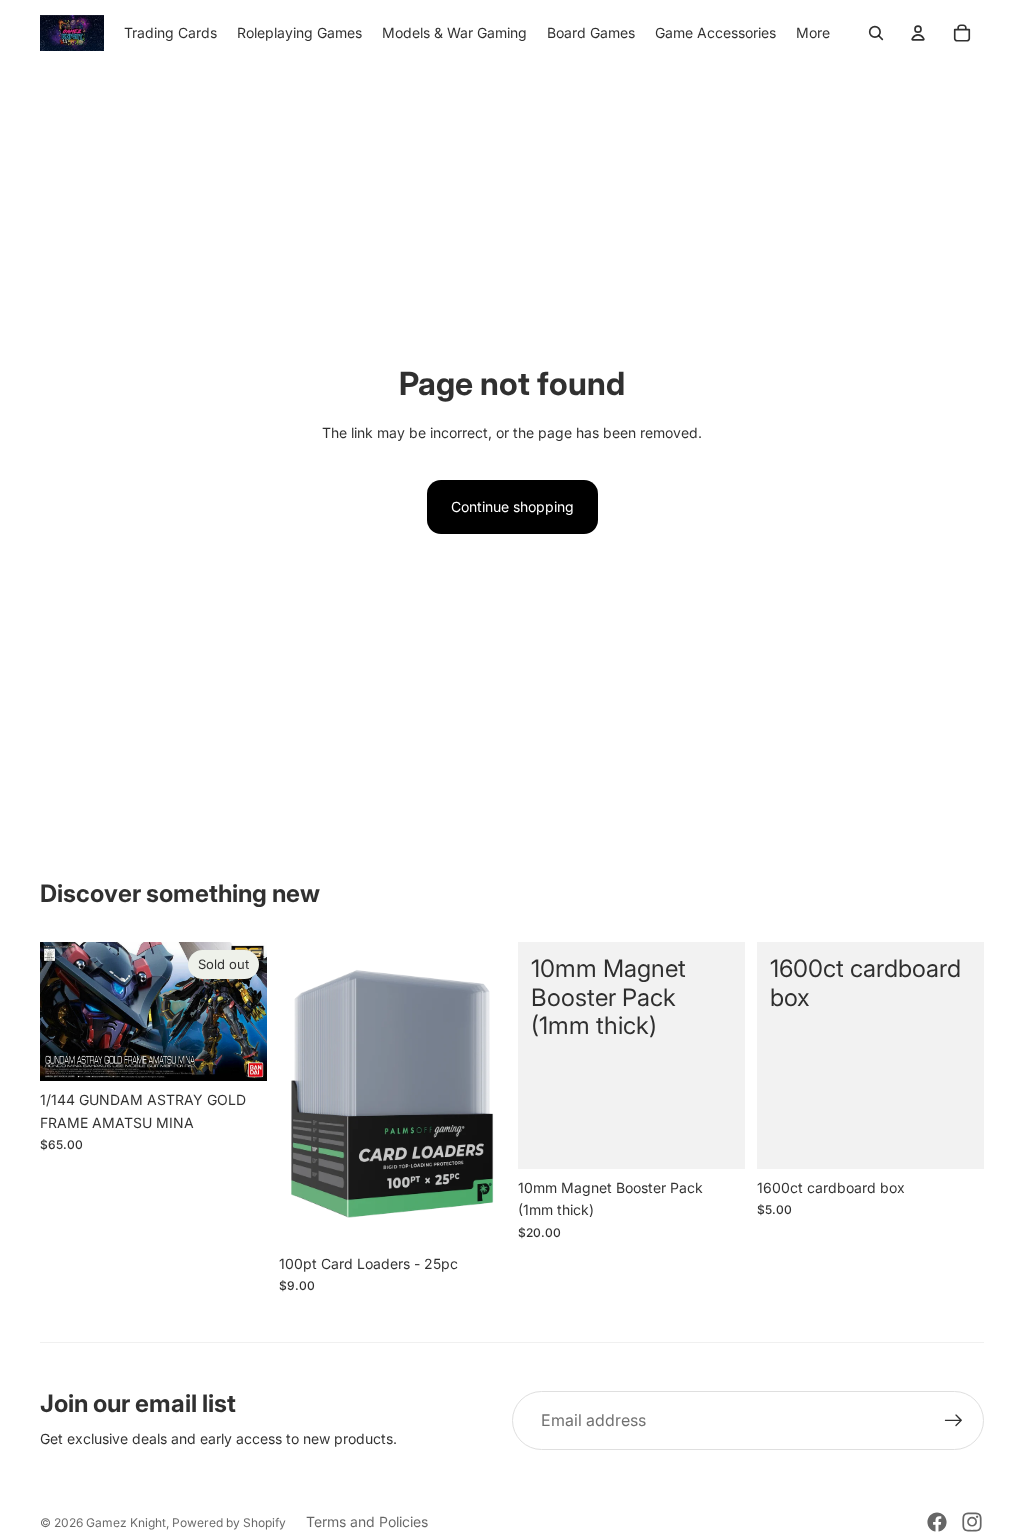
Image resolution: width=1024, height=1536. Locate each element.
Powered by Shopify (229, 1522)
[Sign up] (954, 1421)
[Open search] (876, 33)
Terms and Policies (367, 1521)
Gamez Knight (126, 1522)
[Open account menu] (918, 33)
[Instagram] (972, 1522)
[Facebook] (937, 1522)
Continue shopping (512, 506)
